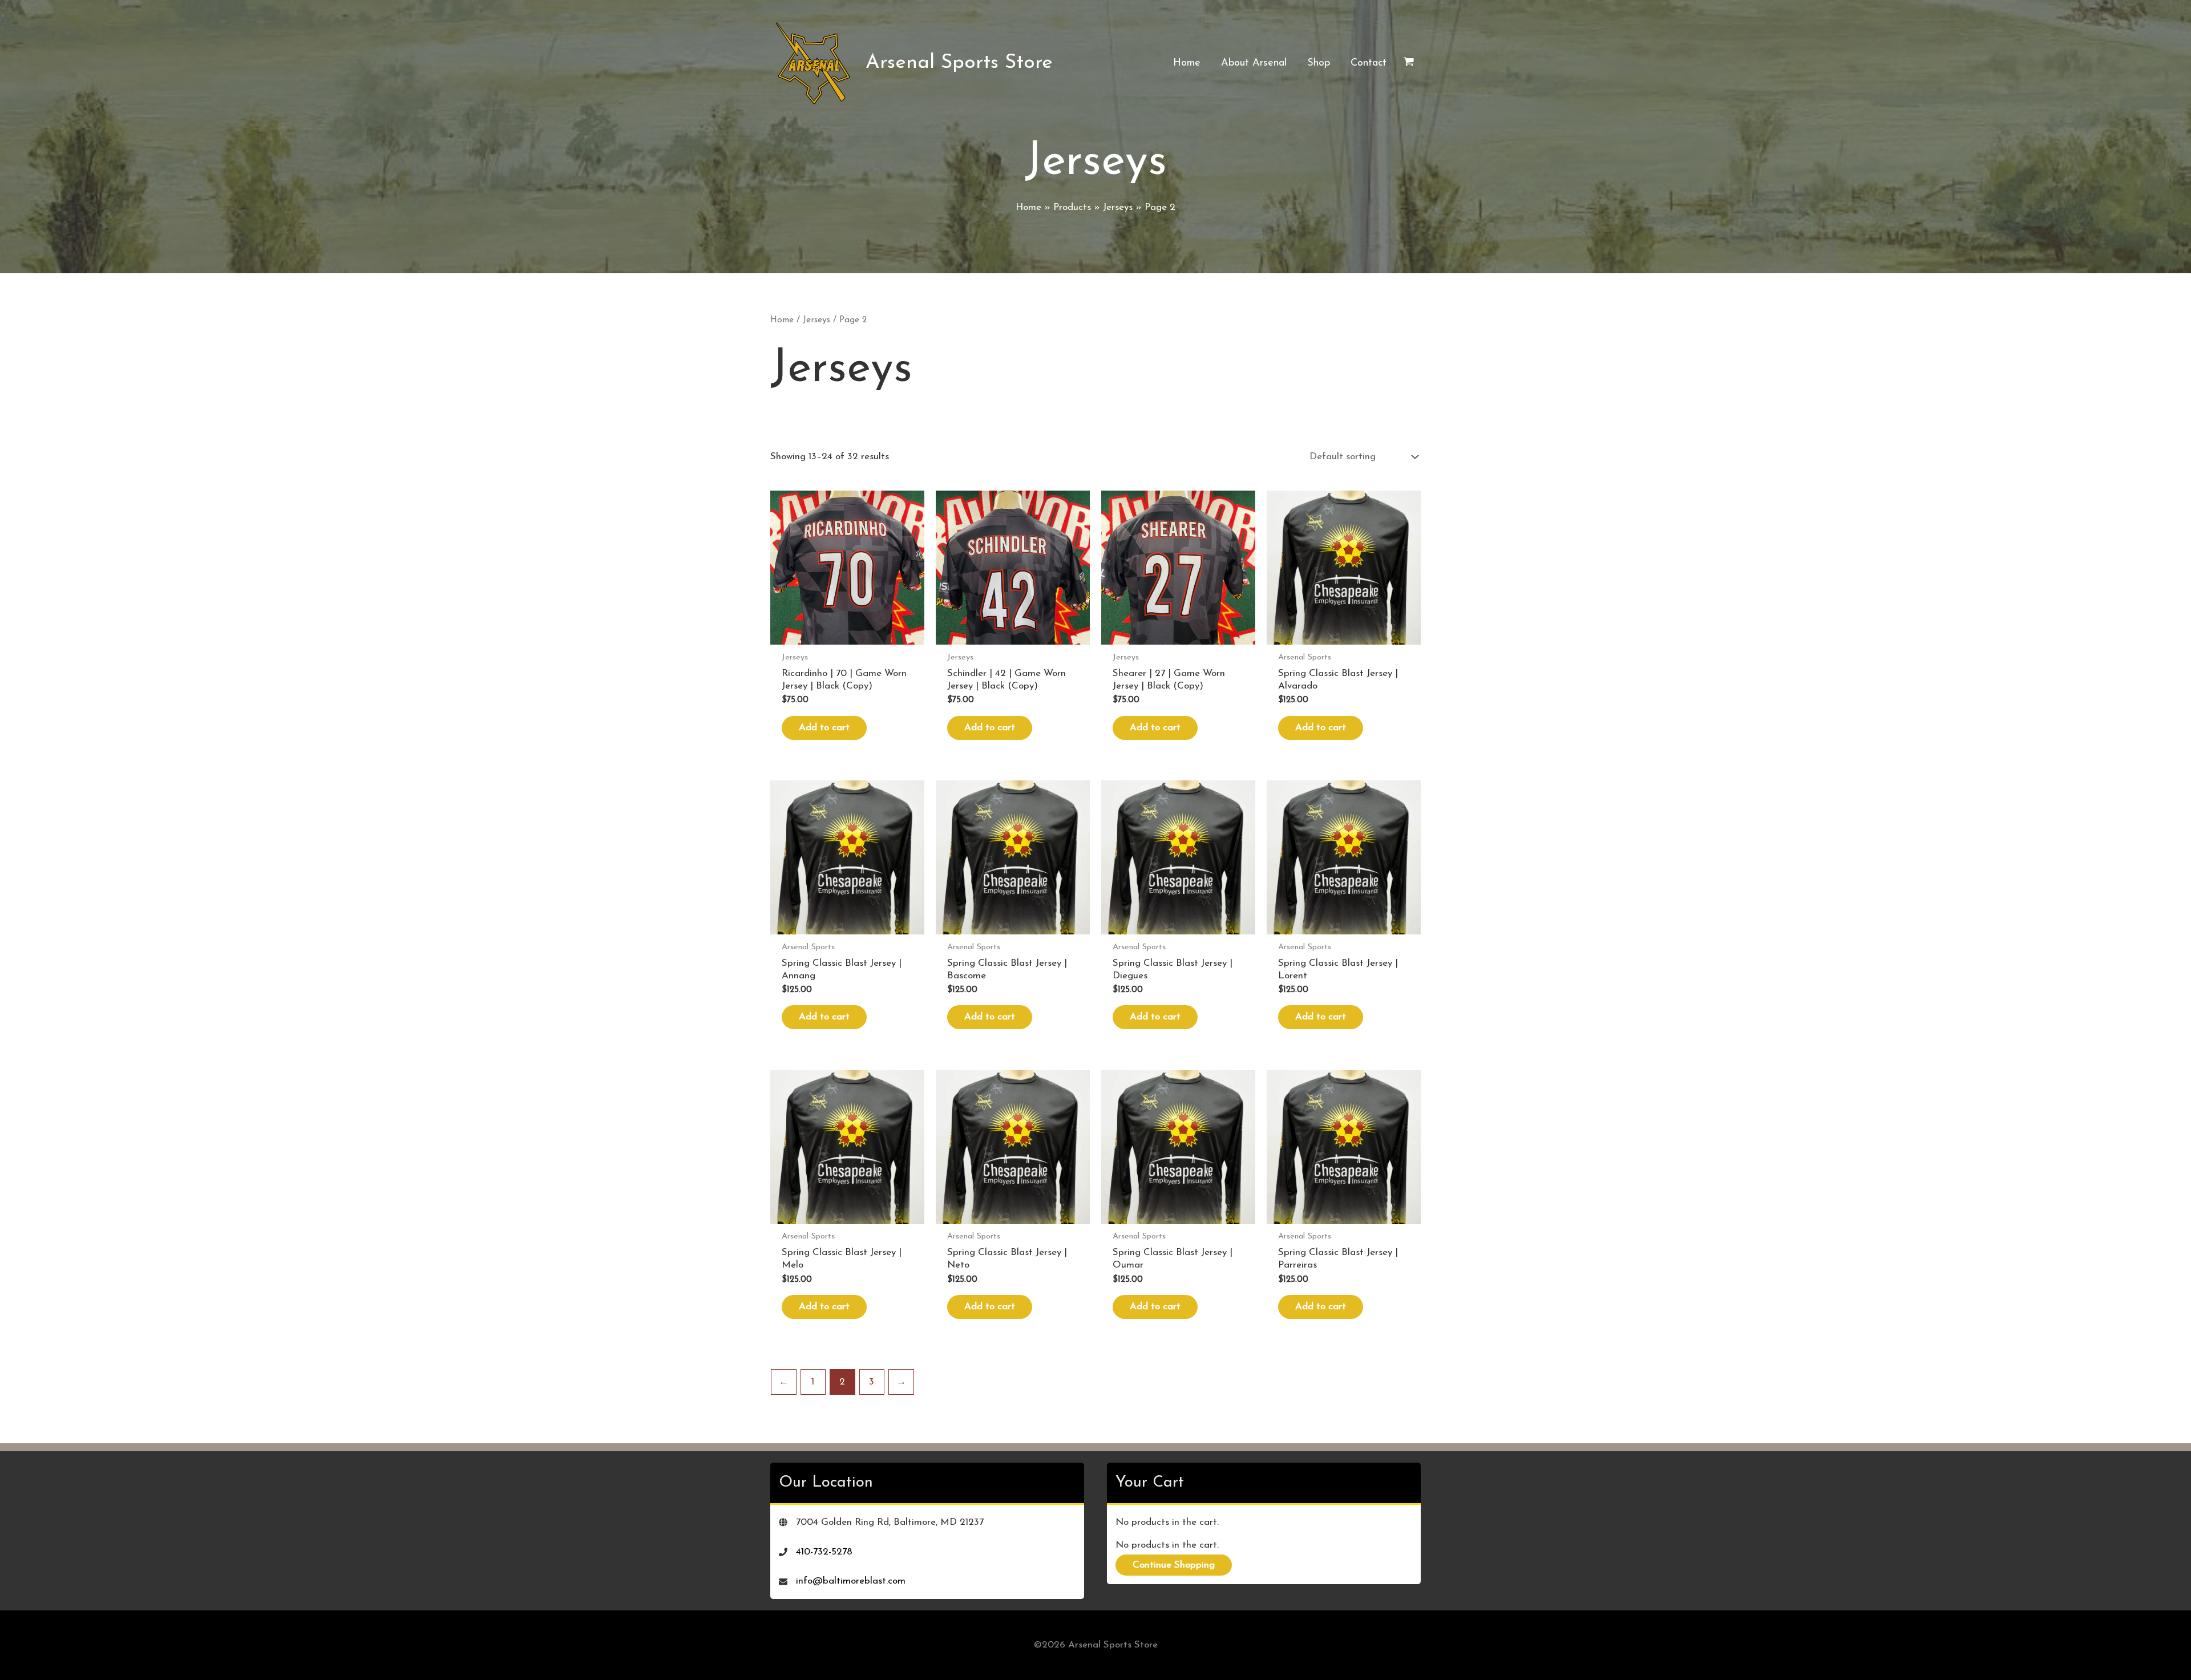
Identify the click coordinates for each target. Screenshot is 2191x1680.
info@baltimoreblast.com (851, 1581)
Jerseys (816, 320)
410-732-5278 (824, 1552)
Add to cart (824, 728)
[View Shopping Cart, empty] (1409, 63)
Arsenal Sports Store (959, 63)
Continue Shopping (1174, 1565)
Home (782, 320)
